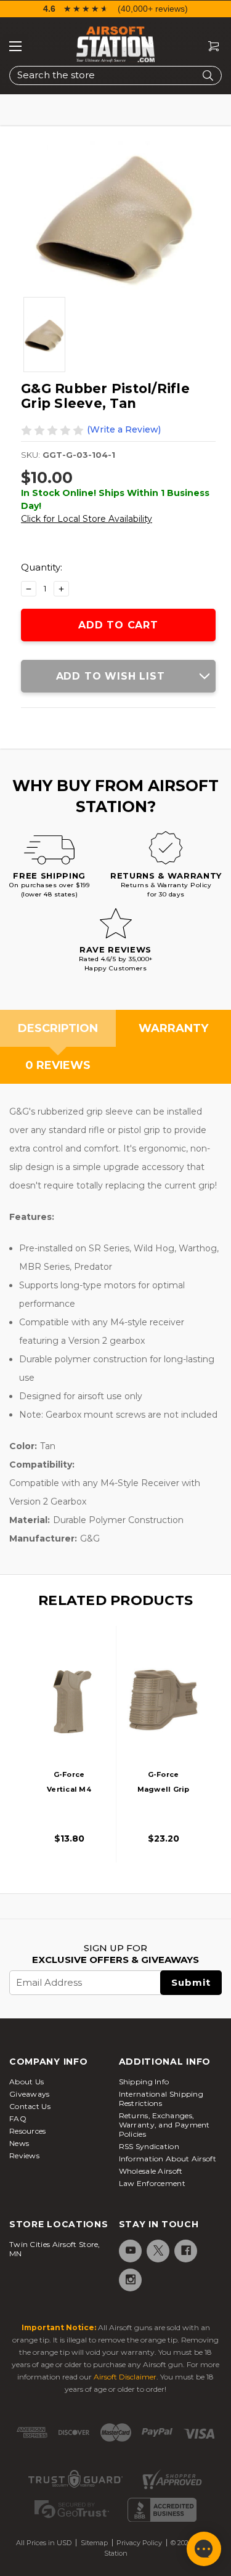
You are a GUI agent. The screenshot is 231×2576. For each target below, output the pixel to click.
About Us (26, 2082)
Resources (28, 2131)
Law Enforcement (152, 2183)
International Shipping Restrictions (161, 2099)
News (19, 2143)
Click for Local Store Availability (87, 519)
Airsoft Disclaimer (125, 2377)
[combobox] (115, 75)
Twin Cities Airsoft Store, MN (55, 2249)
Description (58, 1028)
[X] (157, 2250)
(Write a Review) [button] (124, 429)
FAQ (18, 2119)
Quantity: (42, 567)
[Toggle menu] (15, 46)
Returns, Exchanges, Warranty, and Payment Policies (164, 2125)
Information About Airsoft (168, 2159)
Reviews (24, 2155)
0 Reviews (58, 1065)
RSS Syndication (149, 2146)
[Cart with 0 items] (209, 47)
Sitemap (94, 2543)
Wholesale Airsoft (151, 2171)
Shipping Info (144, 2082)
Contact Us (30, 2106)
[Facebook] (185, 2250)
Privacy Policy (139, 2543)
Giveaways (30, 2094)
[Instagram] (130, 2279)
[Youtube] (130, 2250)
